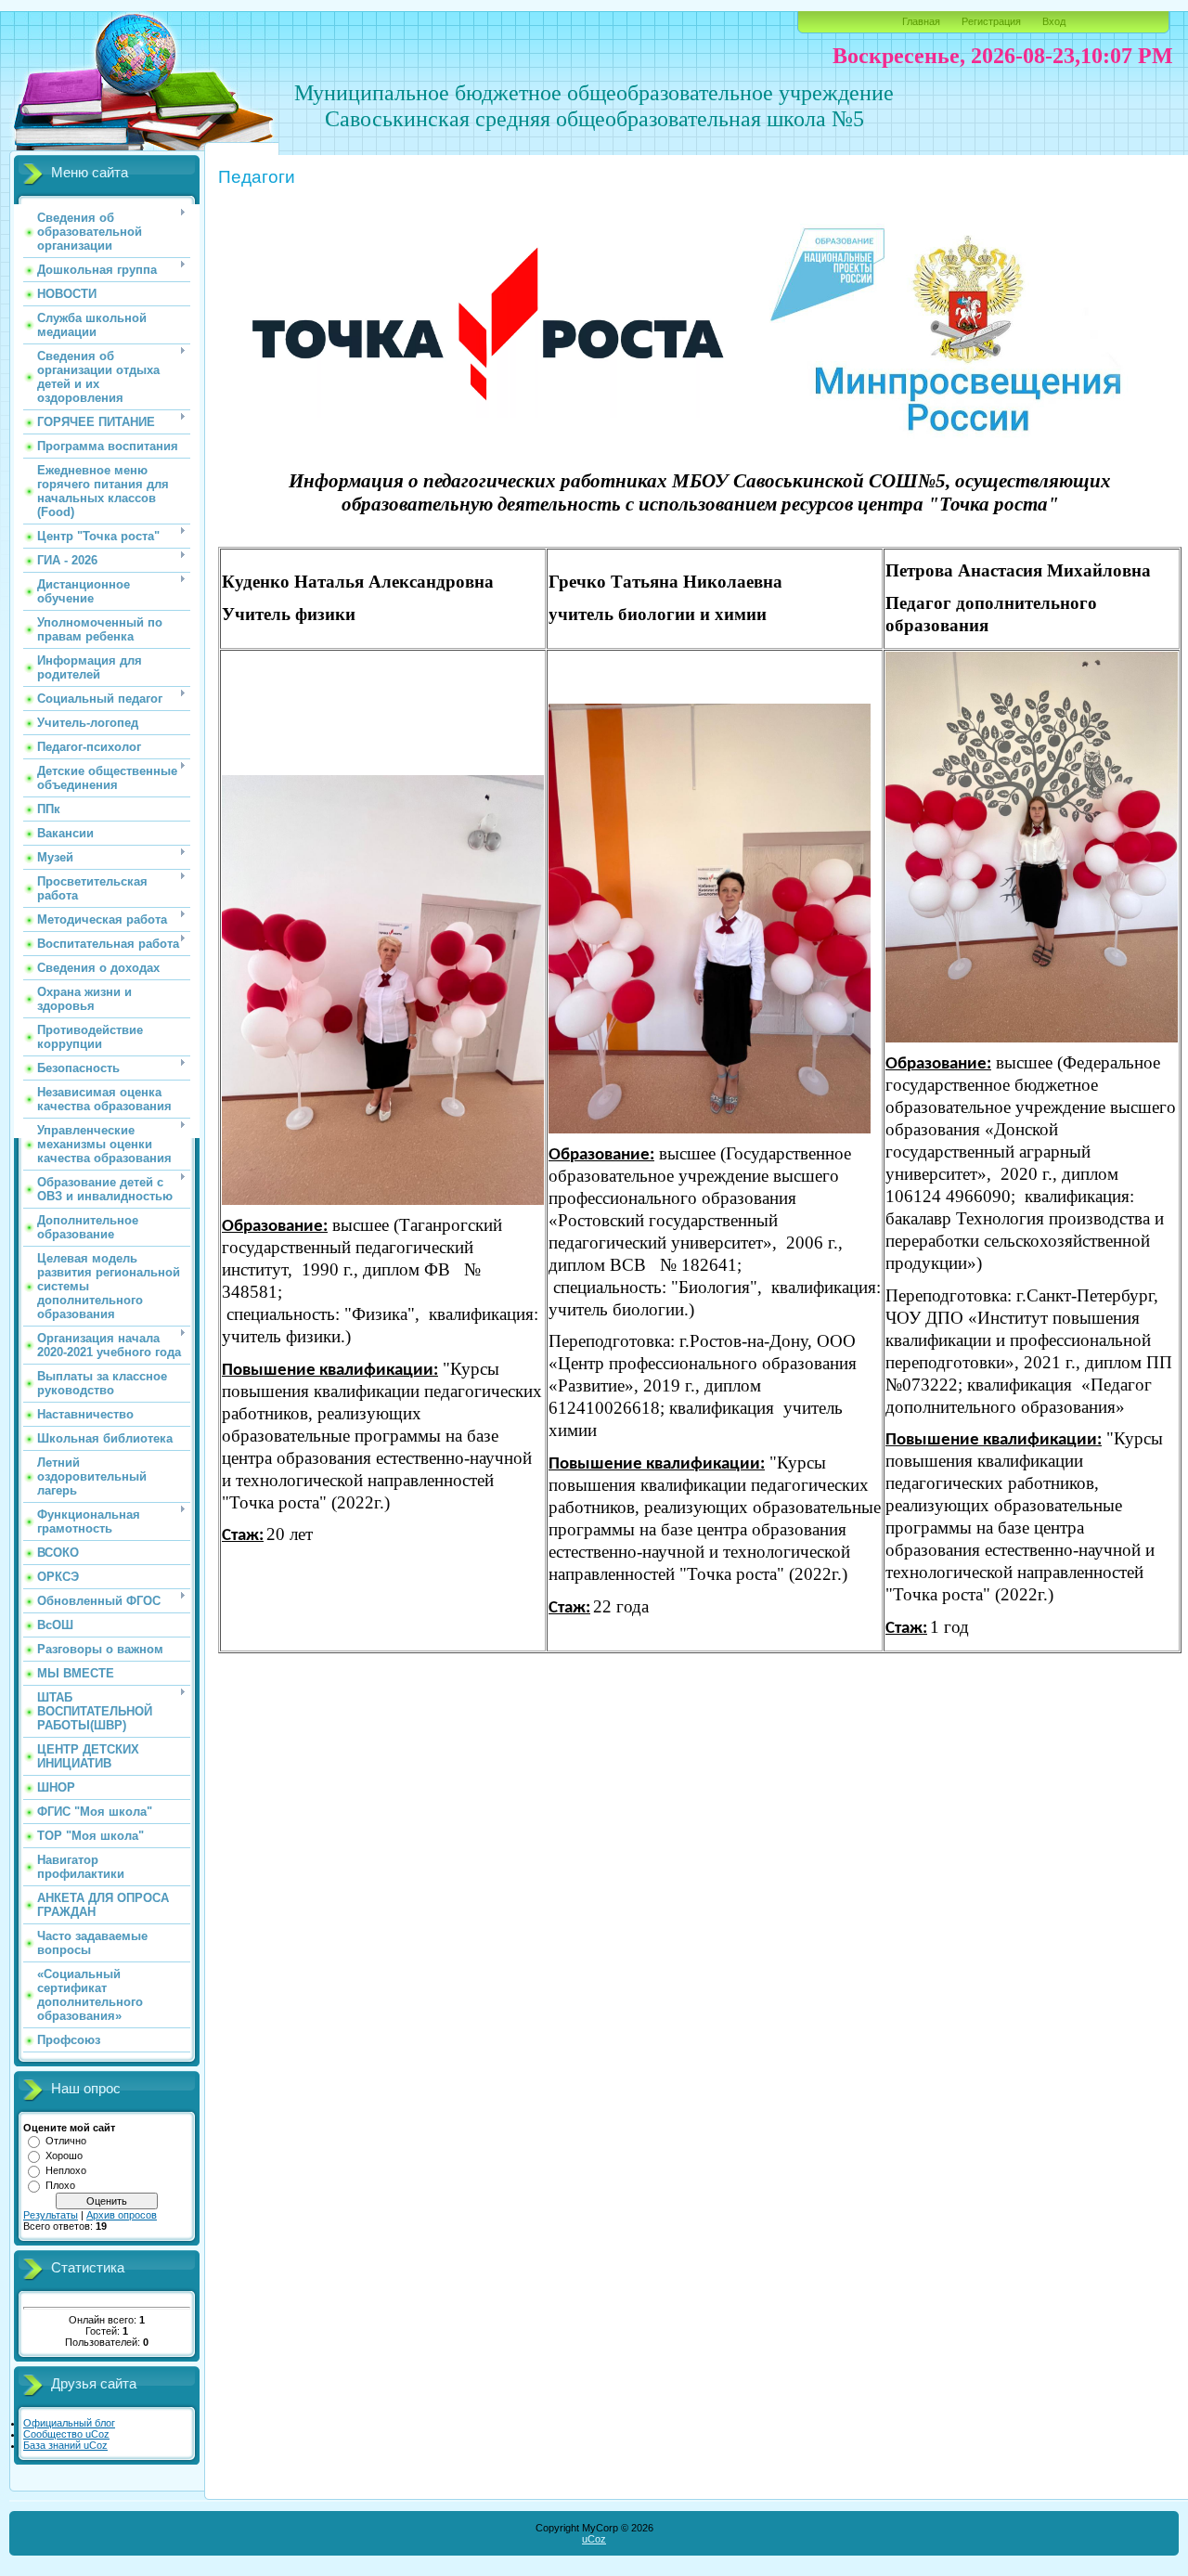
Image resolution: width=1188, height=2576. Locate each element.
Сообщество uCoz (66, 2434)
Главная (921, 21)
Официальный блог (69, 2423)
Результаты (51, 2215)
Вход (1054, 21)
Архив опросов (122, 2215)
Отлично (66, 2141)
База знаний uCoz (65, 2445)
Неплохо (66, 2170)
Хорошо (64, 2155)
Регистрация (991, 21)
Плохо (60, 2185)
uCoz (594, 2539)
